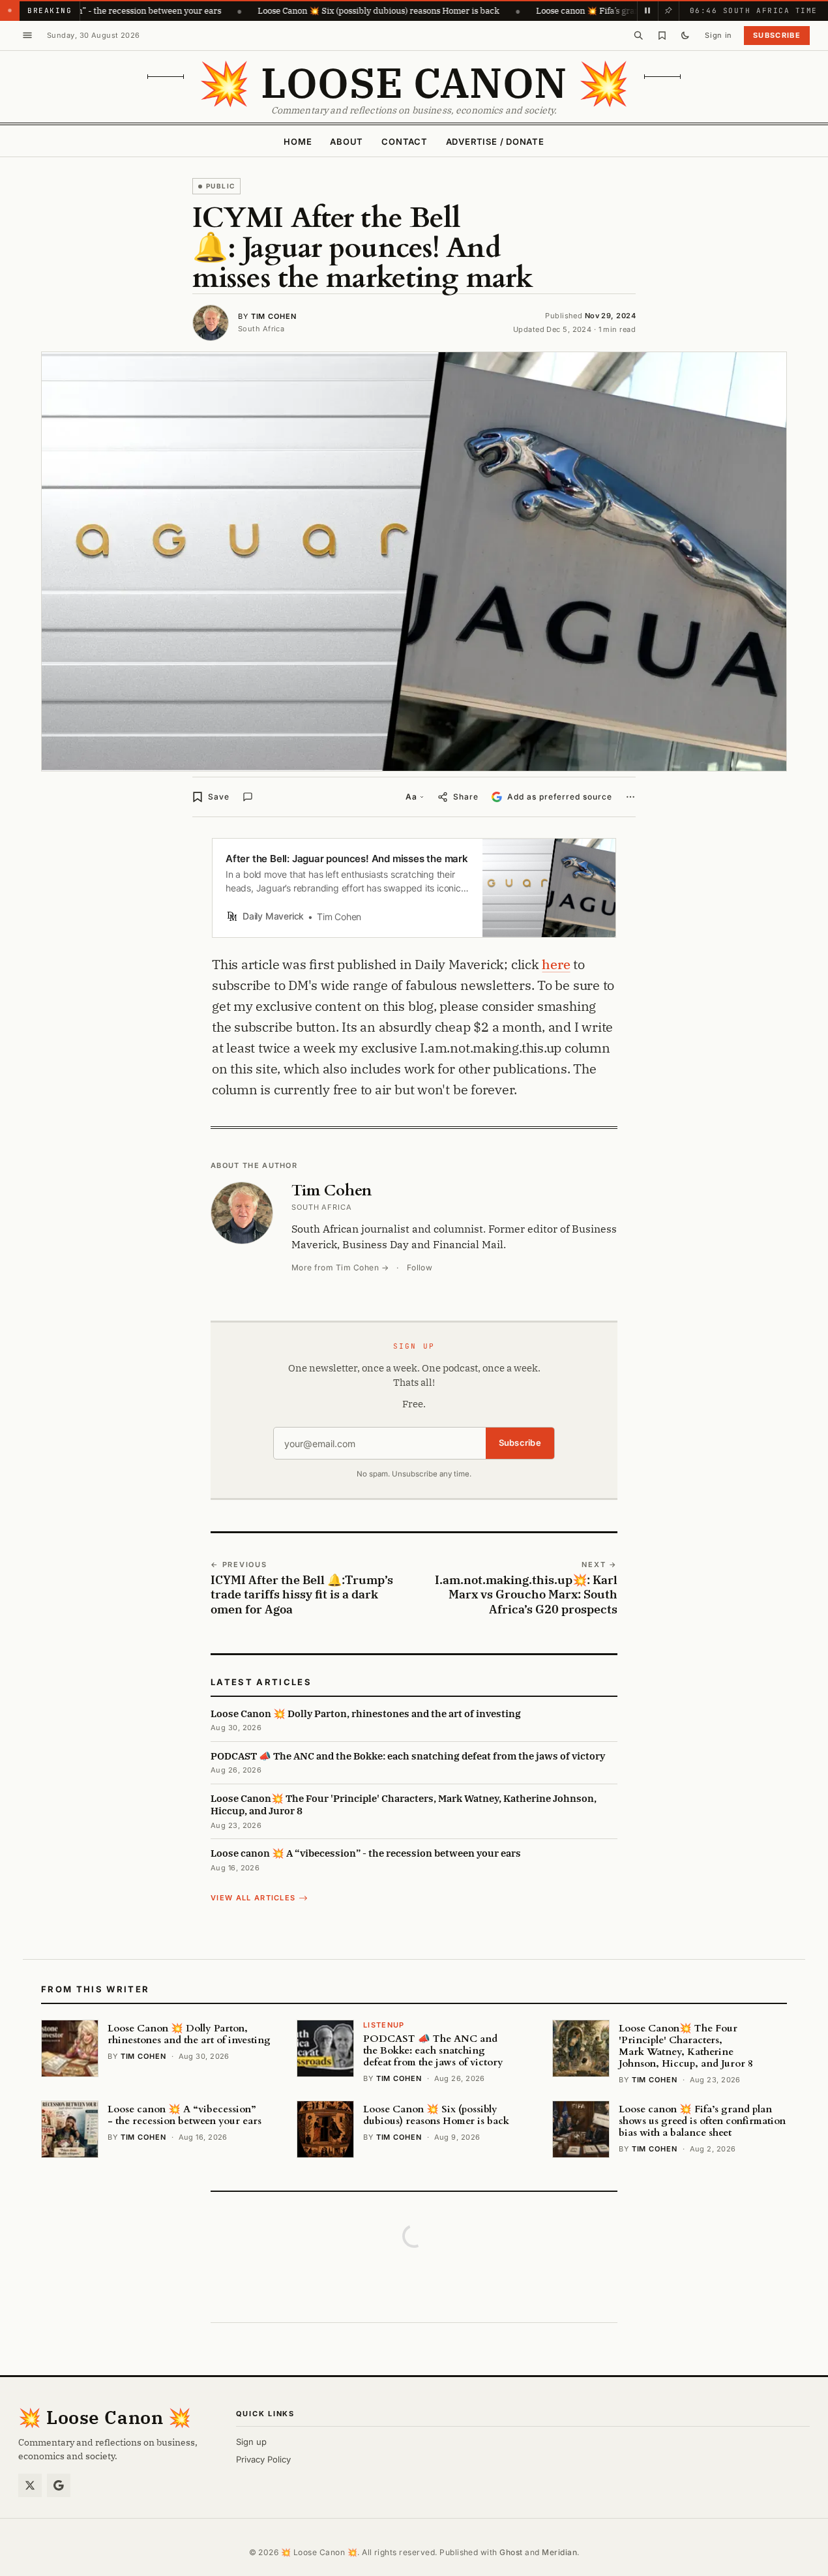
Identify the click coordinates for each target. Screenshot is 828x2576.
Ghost (511, 2552)
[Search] (638, 35)
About (347, 142)
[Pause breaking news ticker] (647, 10)
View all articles (253, 1898)
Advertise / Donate (495, 142)
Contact (404, 142)
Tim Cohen (274, 316)
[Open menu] (27, 35)
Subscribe (777, 35)
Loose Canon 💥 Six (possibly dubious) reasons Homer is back (311, 10)
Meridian (559, 2552)
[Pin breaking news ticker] (668, 10)
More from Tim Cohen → (340, 1267)
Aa (411, 797)
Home (298, 142)
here (556, 964)
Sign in (718, 35)
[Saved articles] (662, 35)
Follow (420, 1267)
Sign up (251, 2442)
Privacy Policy (263, 2459)
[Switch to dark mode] (685, 35)
